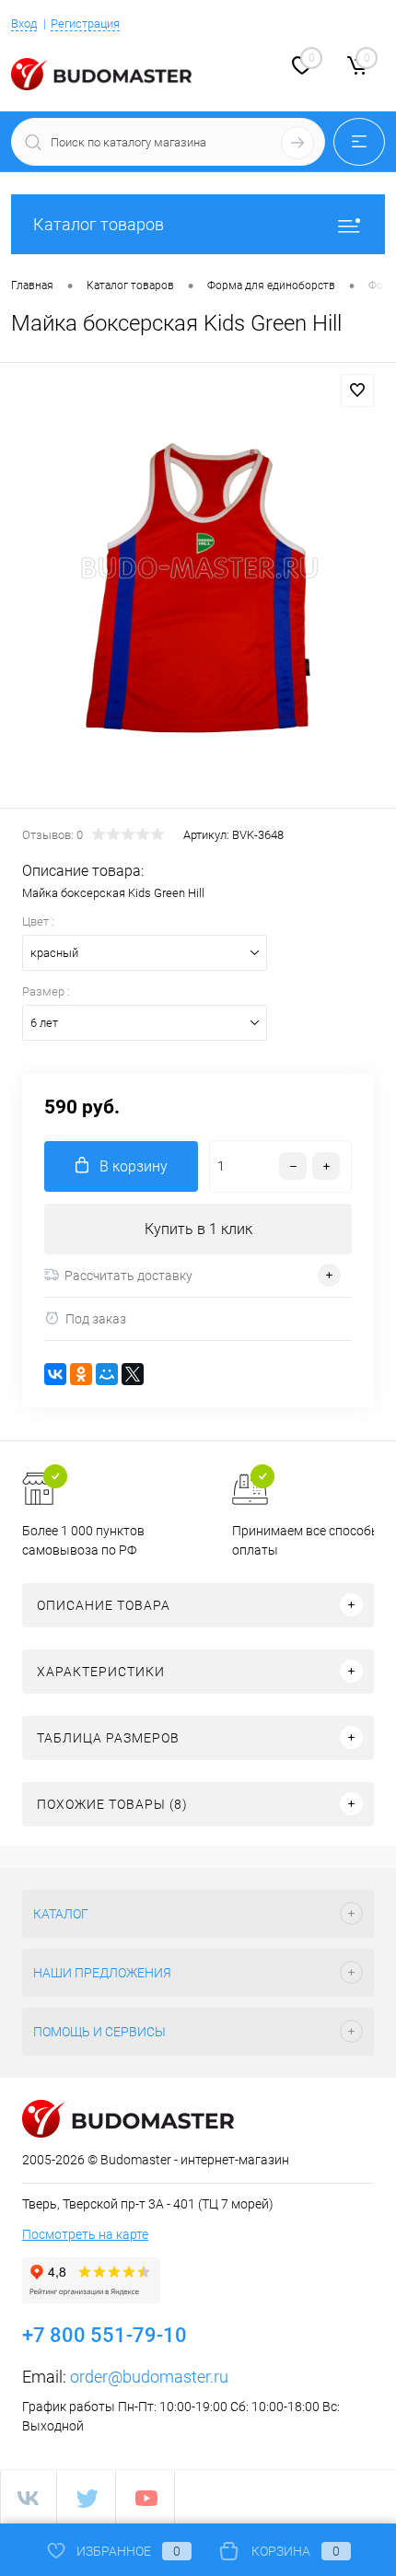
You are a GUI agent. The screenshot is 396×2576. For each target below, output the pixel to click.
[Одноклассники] (81, 1374)
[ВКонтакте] (55, 1374)
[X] (133, 1374)
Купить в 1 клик (198, 1229)
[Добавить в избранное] (357, 390)
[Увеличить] (198, 588)
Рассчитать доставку (128, 1276)
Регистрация (85, 23)
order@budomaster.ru (149, 2377)
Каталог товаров (99, 224)
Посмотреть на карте (85, 2234)
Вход (24, 23)
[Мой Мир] (107, 1374)
